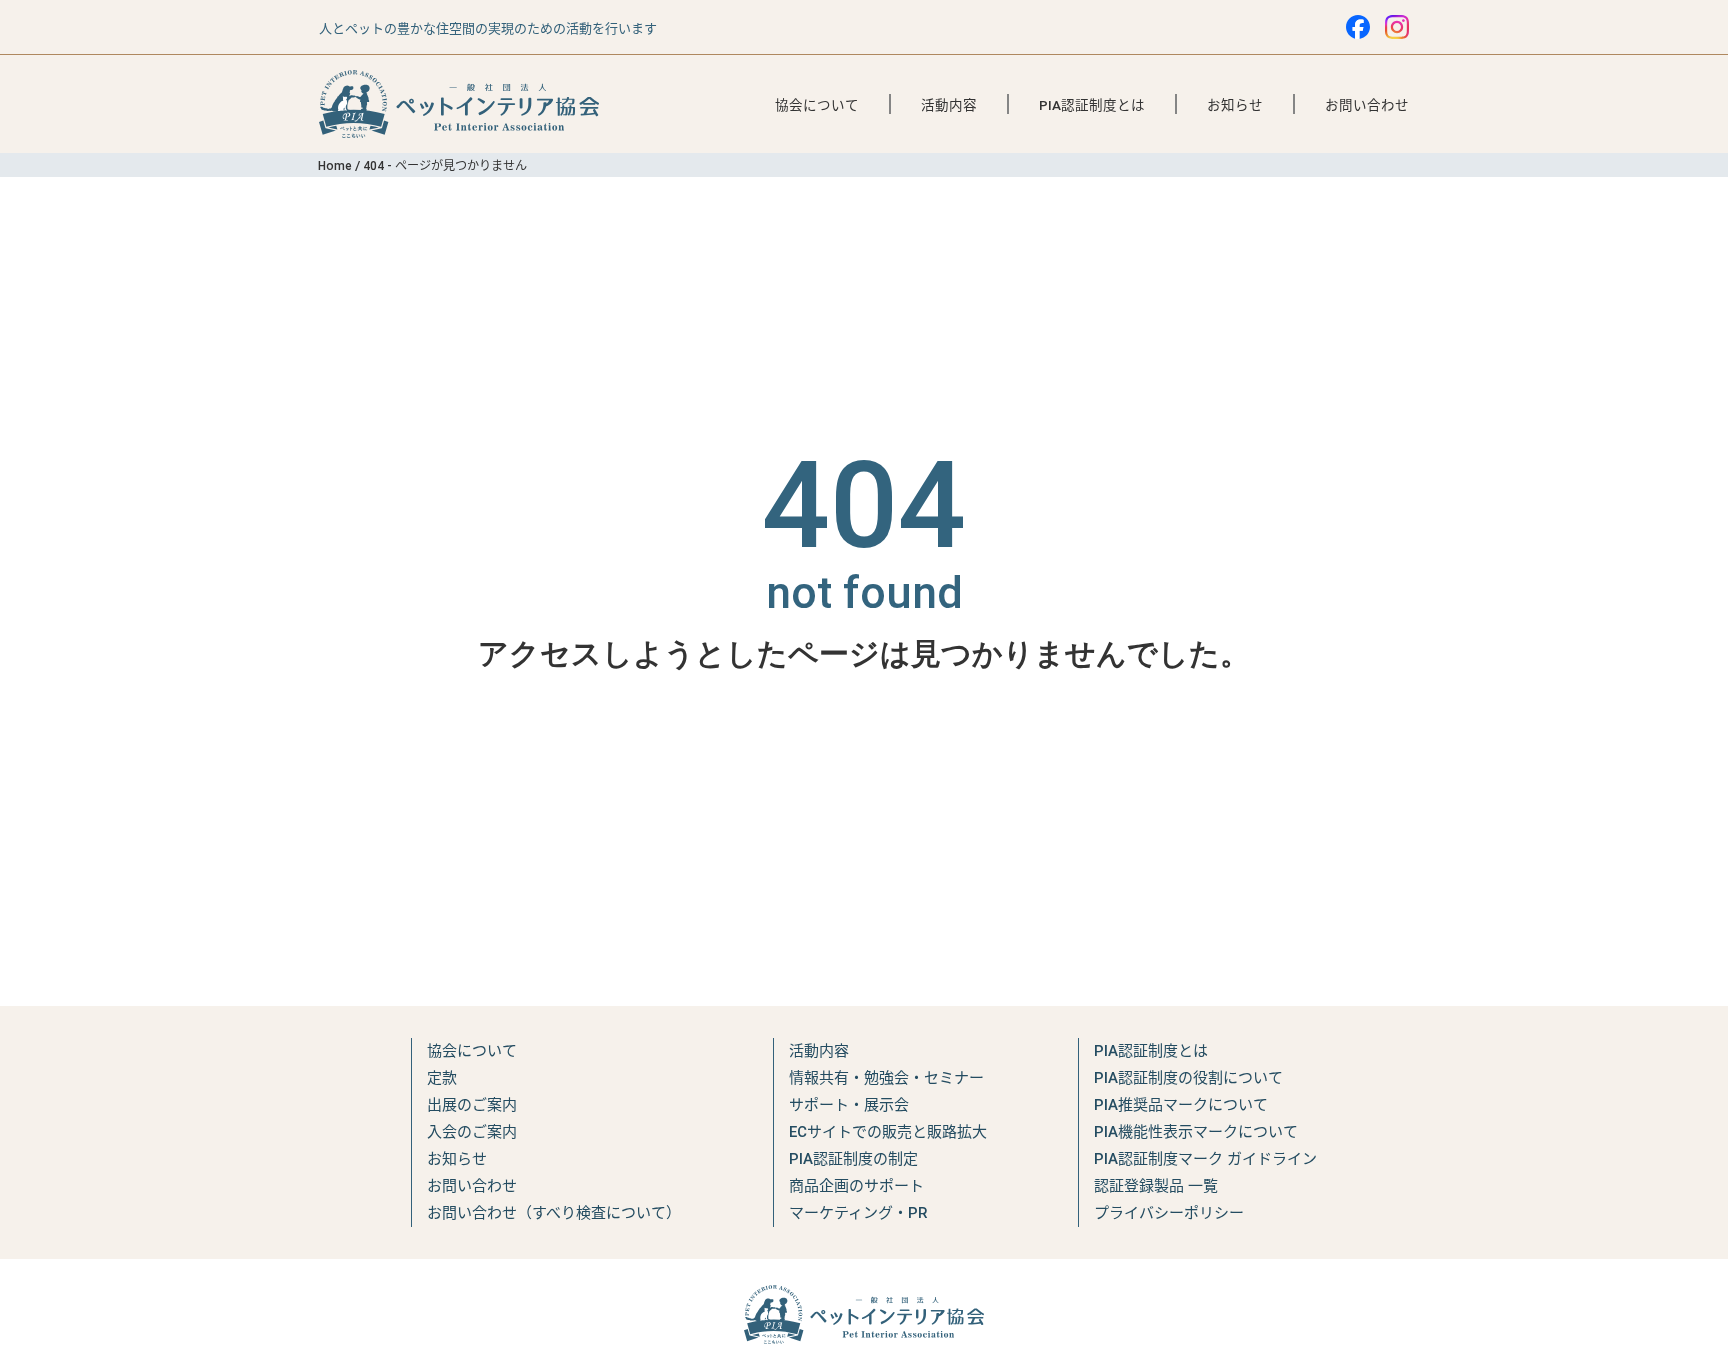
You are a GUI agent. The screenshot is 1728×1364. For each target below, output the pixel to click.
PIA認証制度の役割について (1188, 1078)
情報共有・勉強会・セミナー (886, 1078)
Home (335, 166)
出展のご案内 (472, 1105)
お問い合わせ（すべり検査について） (554, 1213)
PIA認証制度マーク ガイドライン (1205, 1159)
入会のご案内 (472, 1132)
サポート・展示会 (849, 1105)
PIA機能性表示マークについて (1196, 1132)
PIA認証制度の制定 (853, 1159)
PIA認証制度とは (1092, 105)
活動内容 (949, 105)
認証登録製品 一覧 (1156, 1186)
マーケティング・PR (858, 1213)
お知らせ (1235, 105)
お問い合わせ (1367, 105)
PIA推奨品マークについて (1181, 1105)
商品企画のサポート (856, 1186)
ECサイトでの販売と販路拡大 (888, 1132)
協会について (817, 105)
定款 (442, 1078)
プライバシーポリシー (1169, 1213)
